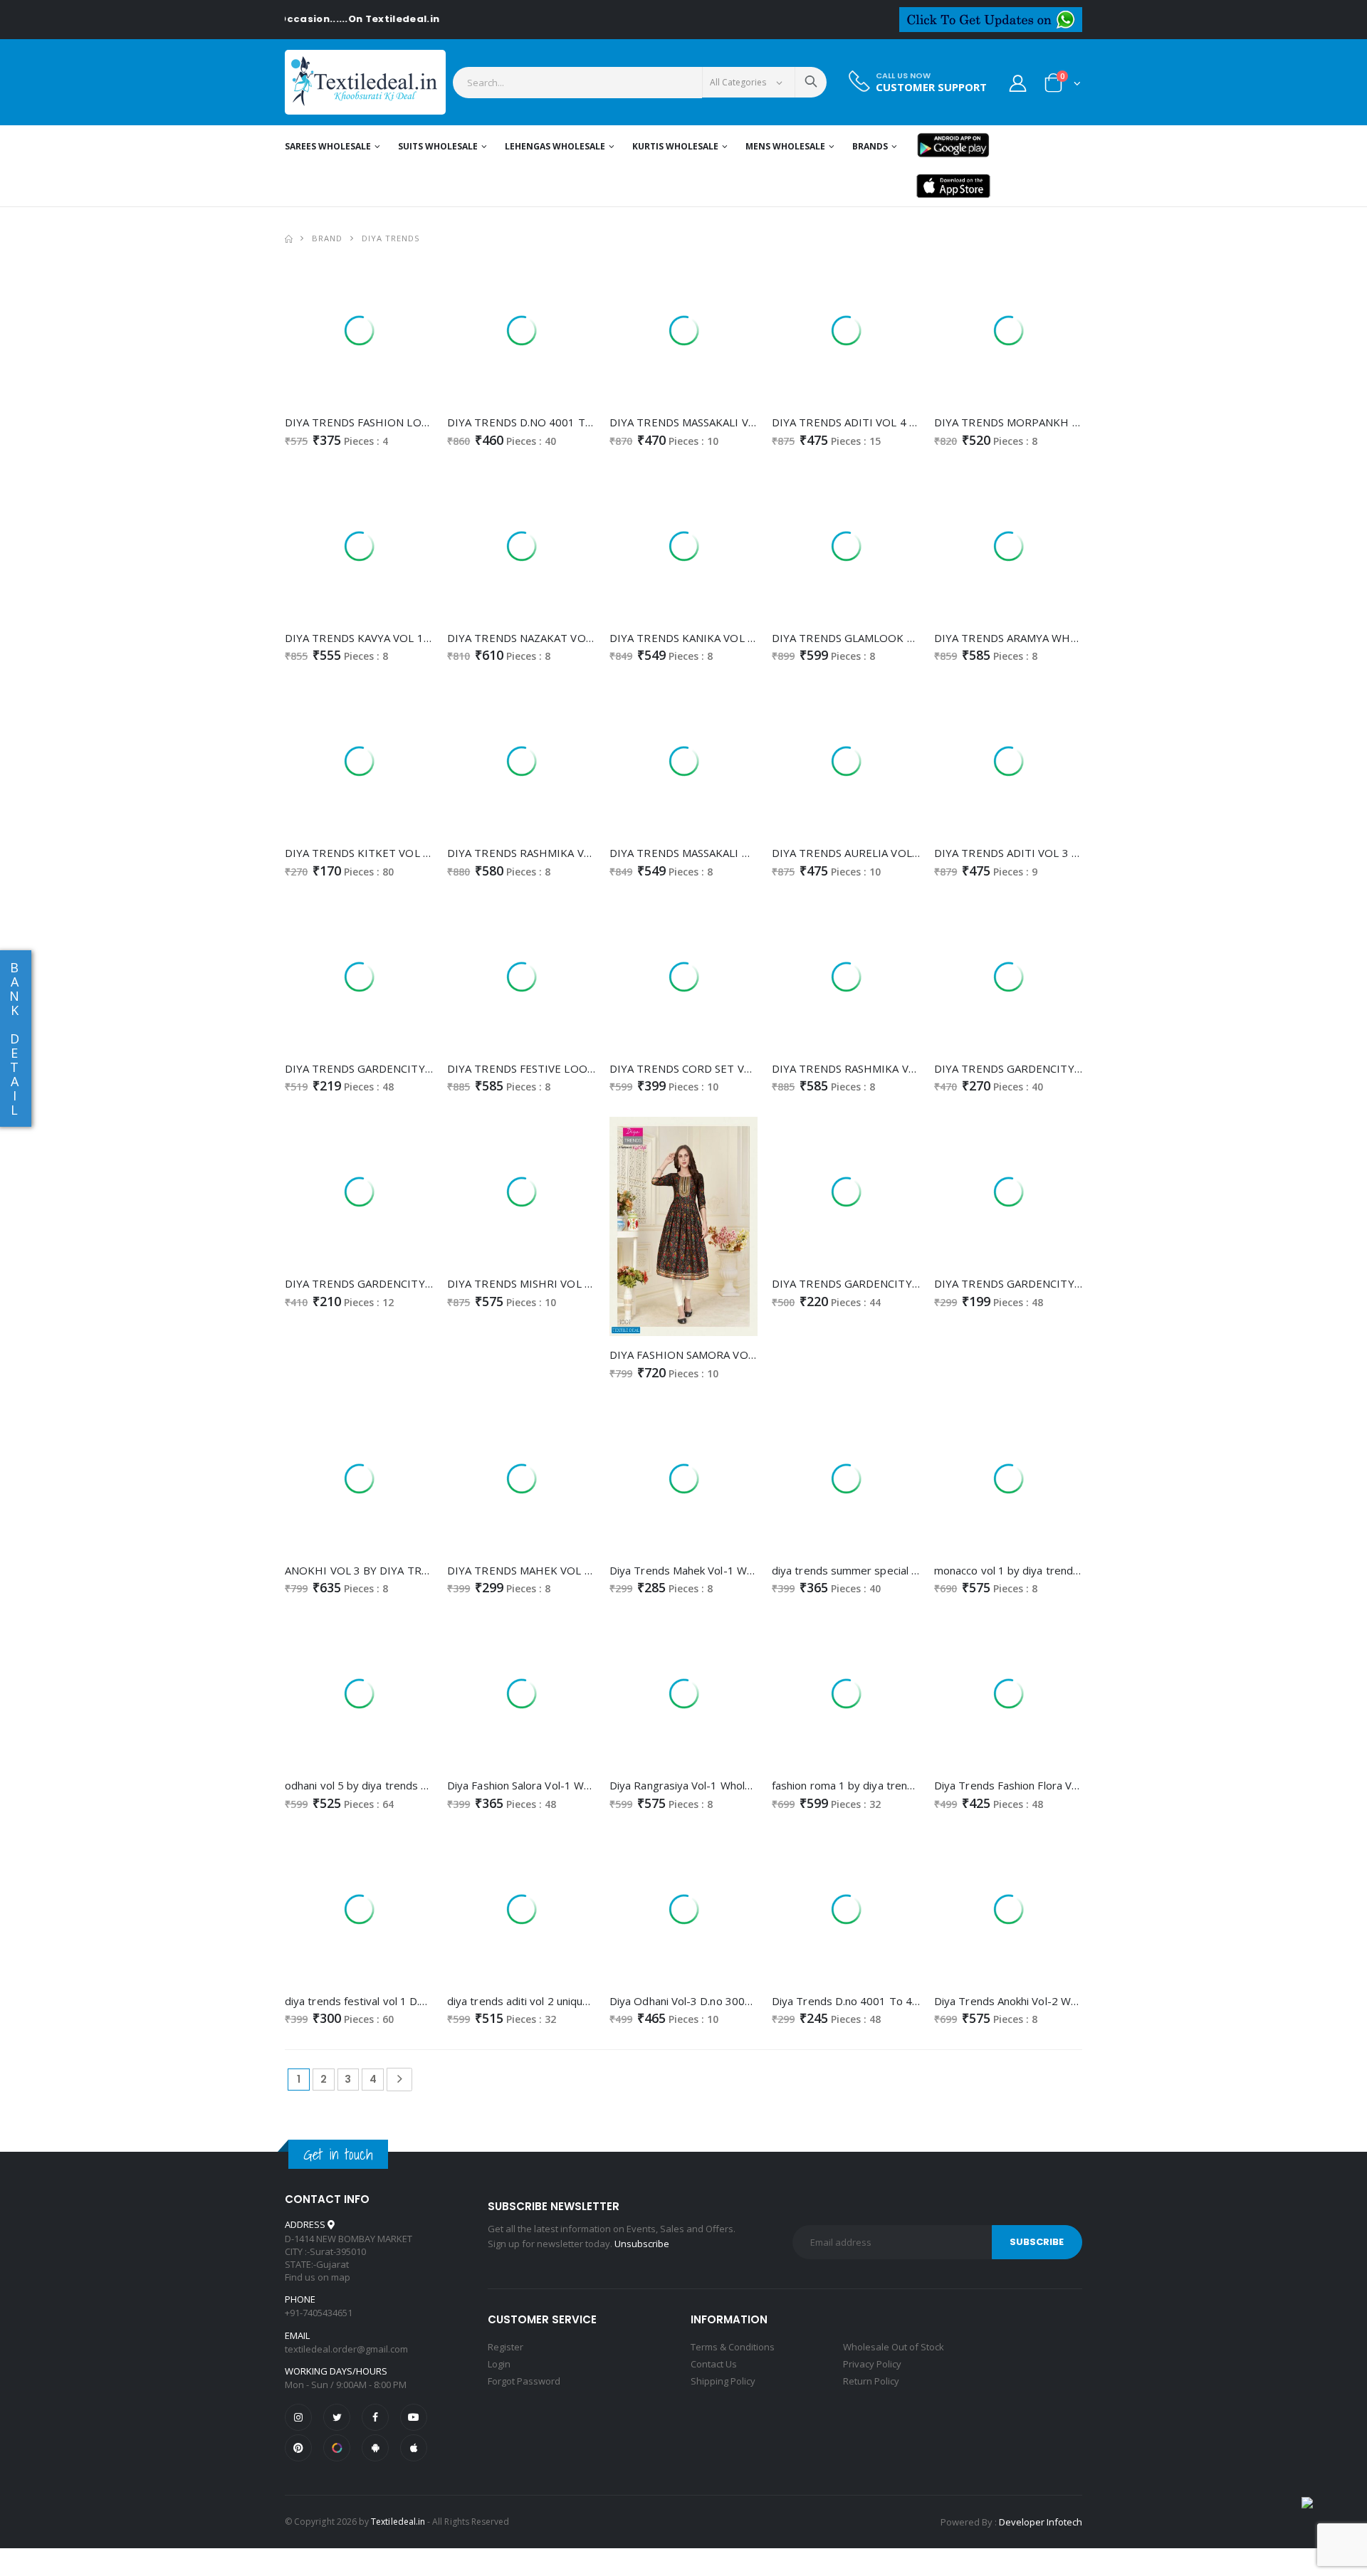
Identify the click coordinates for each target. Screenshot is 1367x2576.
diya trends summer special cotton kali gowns (885, 1570)
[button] (1063, 86)
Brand (327, 238)
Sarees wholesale (328, 146)
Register (506, 2347)
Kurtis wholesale (675, 146)
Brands (870, 146)
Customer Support (931, 87)
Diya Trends (391, 238)
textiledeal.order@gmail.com (346, 2349)
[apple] (414, 2448)
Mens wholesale (785, 146)
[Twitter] (337, 2417)
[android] (375, 2448)
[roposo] (337, 2448)
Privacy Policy (872, 2364)
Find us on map (318, 2277)
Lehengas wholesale (555, 146)
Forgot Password (524, 2381)
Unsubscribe (642, 2244)
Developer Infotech (1041, 2522)
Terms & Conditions (733, 2347)
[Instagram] (298, 2417)
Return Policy (871, 2381)
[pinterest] (298, 2448)
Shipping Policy (723, 2381)
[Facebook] (375, 2417)
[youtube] (414, 2417)
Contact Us (714, 2364)
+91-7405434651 (319, 2313)
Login (499, 2364)
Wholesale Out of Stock (894, 2347)
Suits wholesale (438, 146)
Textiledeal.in (398, 2522)
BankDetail (14, 1039)
